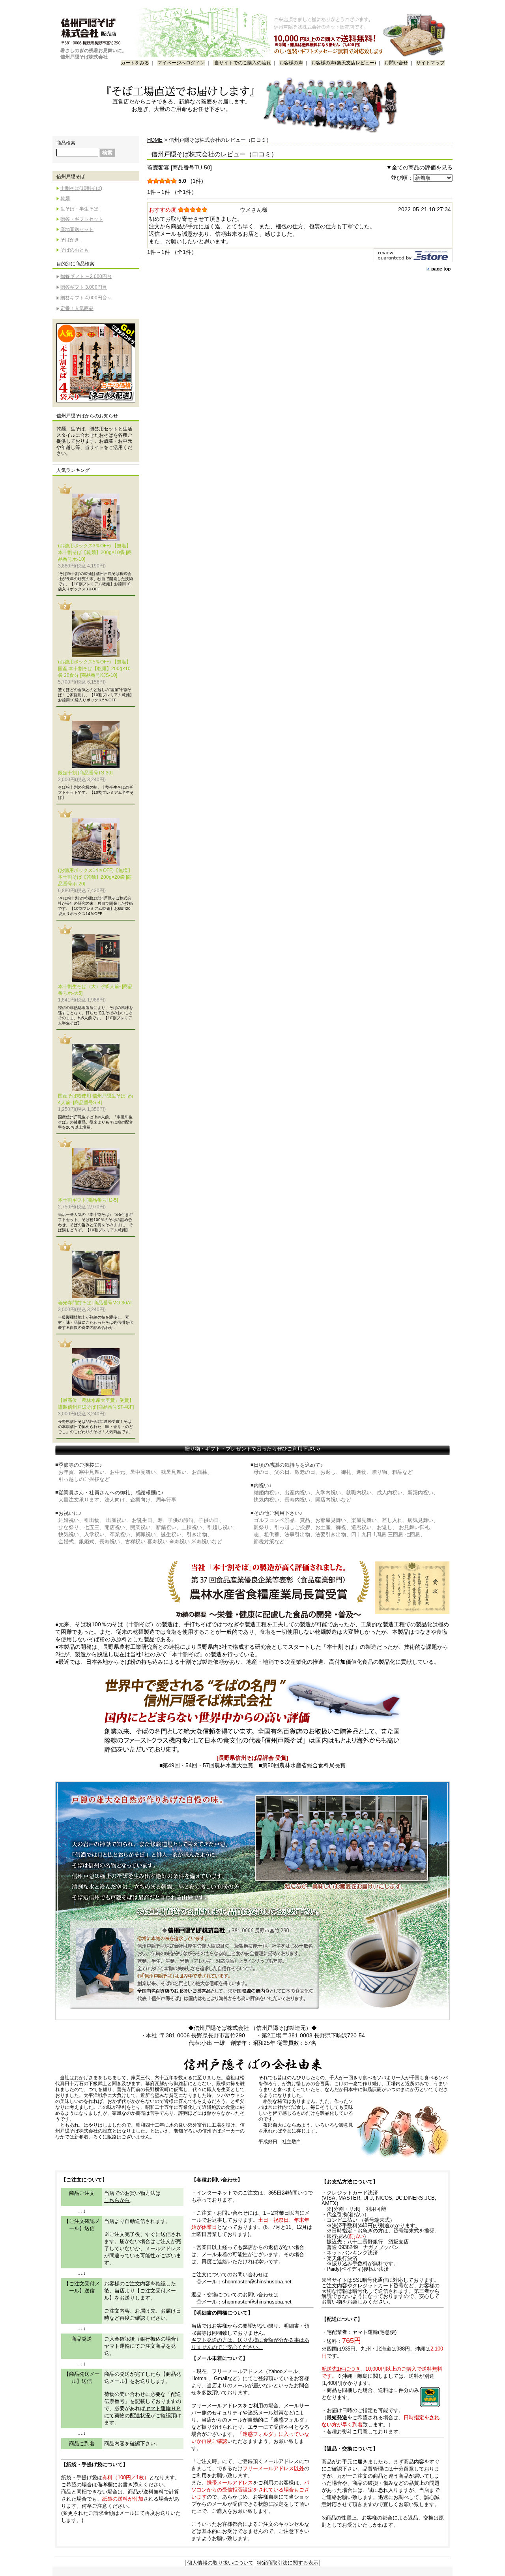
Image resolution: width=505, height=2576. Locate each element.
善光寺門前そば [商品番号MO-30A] (95, 1303)
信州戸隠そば (71, 177)
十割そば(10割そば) (81, 188)
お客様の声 (291, 63)
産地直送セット (77, 229)
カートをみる (135, 63)
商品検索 (66, 143)
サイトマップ (430, 63)
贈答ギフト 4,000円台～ (86, 298)
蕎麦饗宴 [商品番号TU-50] (180, 167)
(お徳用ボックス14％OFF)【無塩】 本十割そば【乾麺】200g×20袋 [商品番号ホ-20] (95, 877)
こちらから (117, 2200)
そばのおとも (75, 250)
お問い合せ (396, 63)
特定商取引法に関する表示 (288, 2563)
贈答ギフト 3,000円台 (84, 287)
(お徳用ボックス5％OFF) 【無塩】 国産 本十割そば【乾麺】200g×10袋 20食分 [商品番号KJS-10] (94, 669)
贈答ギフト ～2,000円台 (86, 276)
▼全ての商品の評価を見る (419, 167)
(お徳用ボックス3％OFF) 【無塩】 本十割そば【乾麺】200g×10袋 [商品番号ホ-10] (95, 552)
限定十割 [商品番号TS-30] (85, 773)
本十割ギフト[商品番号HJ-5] (88, 1200)
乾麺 (65, 199)
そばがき (70, 240)
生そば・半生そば (79, 209)
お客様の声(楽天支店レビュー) (344, 63)
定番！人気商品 (77, 308)
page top (441, 269)
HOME (155, 140)
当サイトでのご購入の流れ (242, 63)
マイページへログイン (181, 63)
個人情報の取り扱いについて (220, 2563)
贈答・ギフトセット (82, 219)
